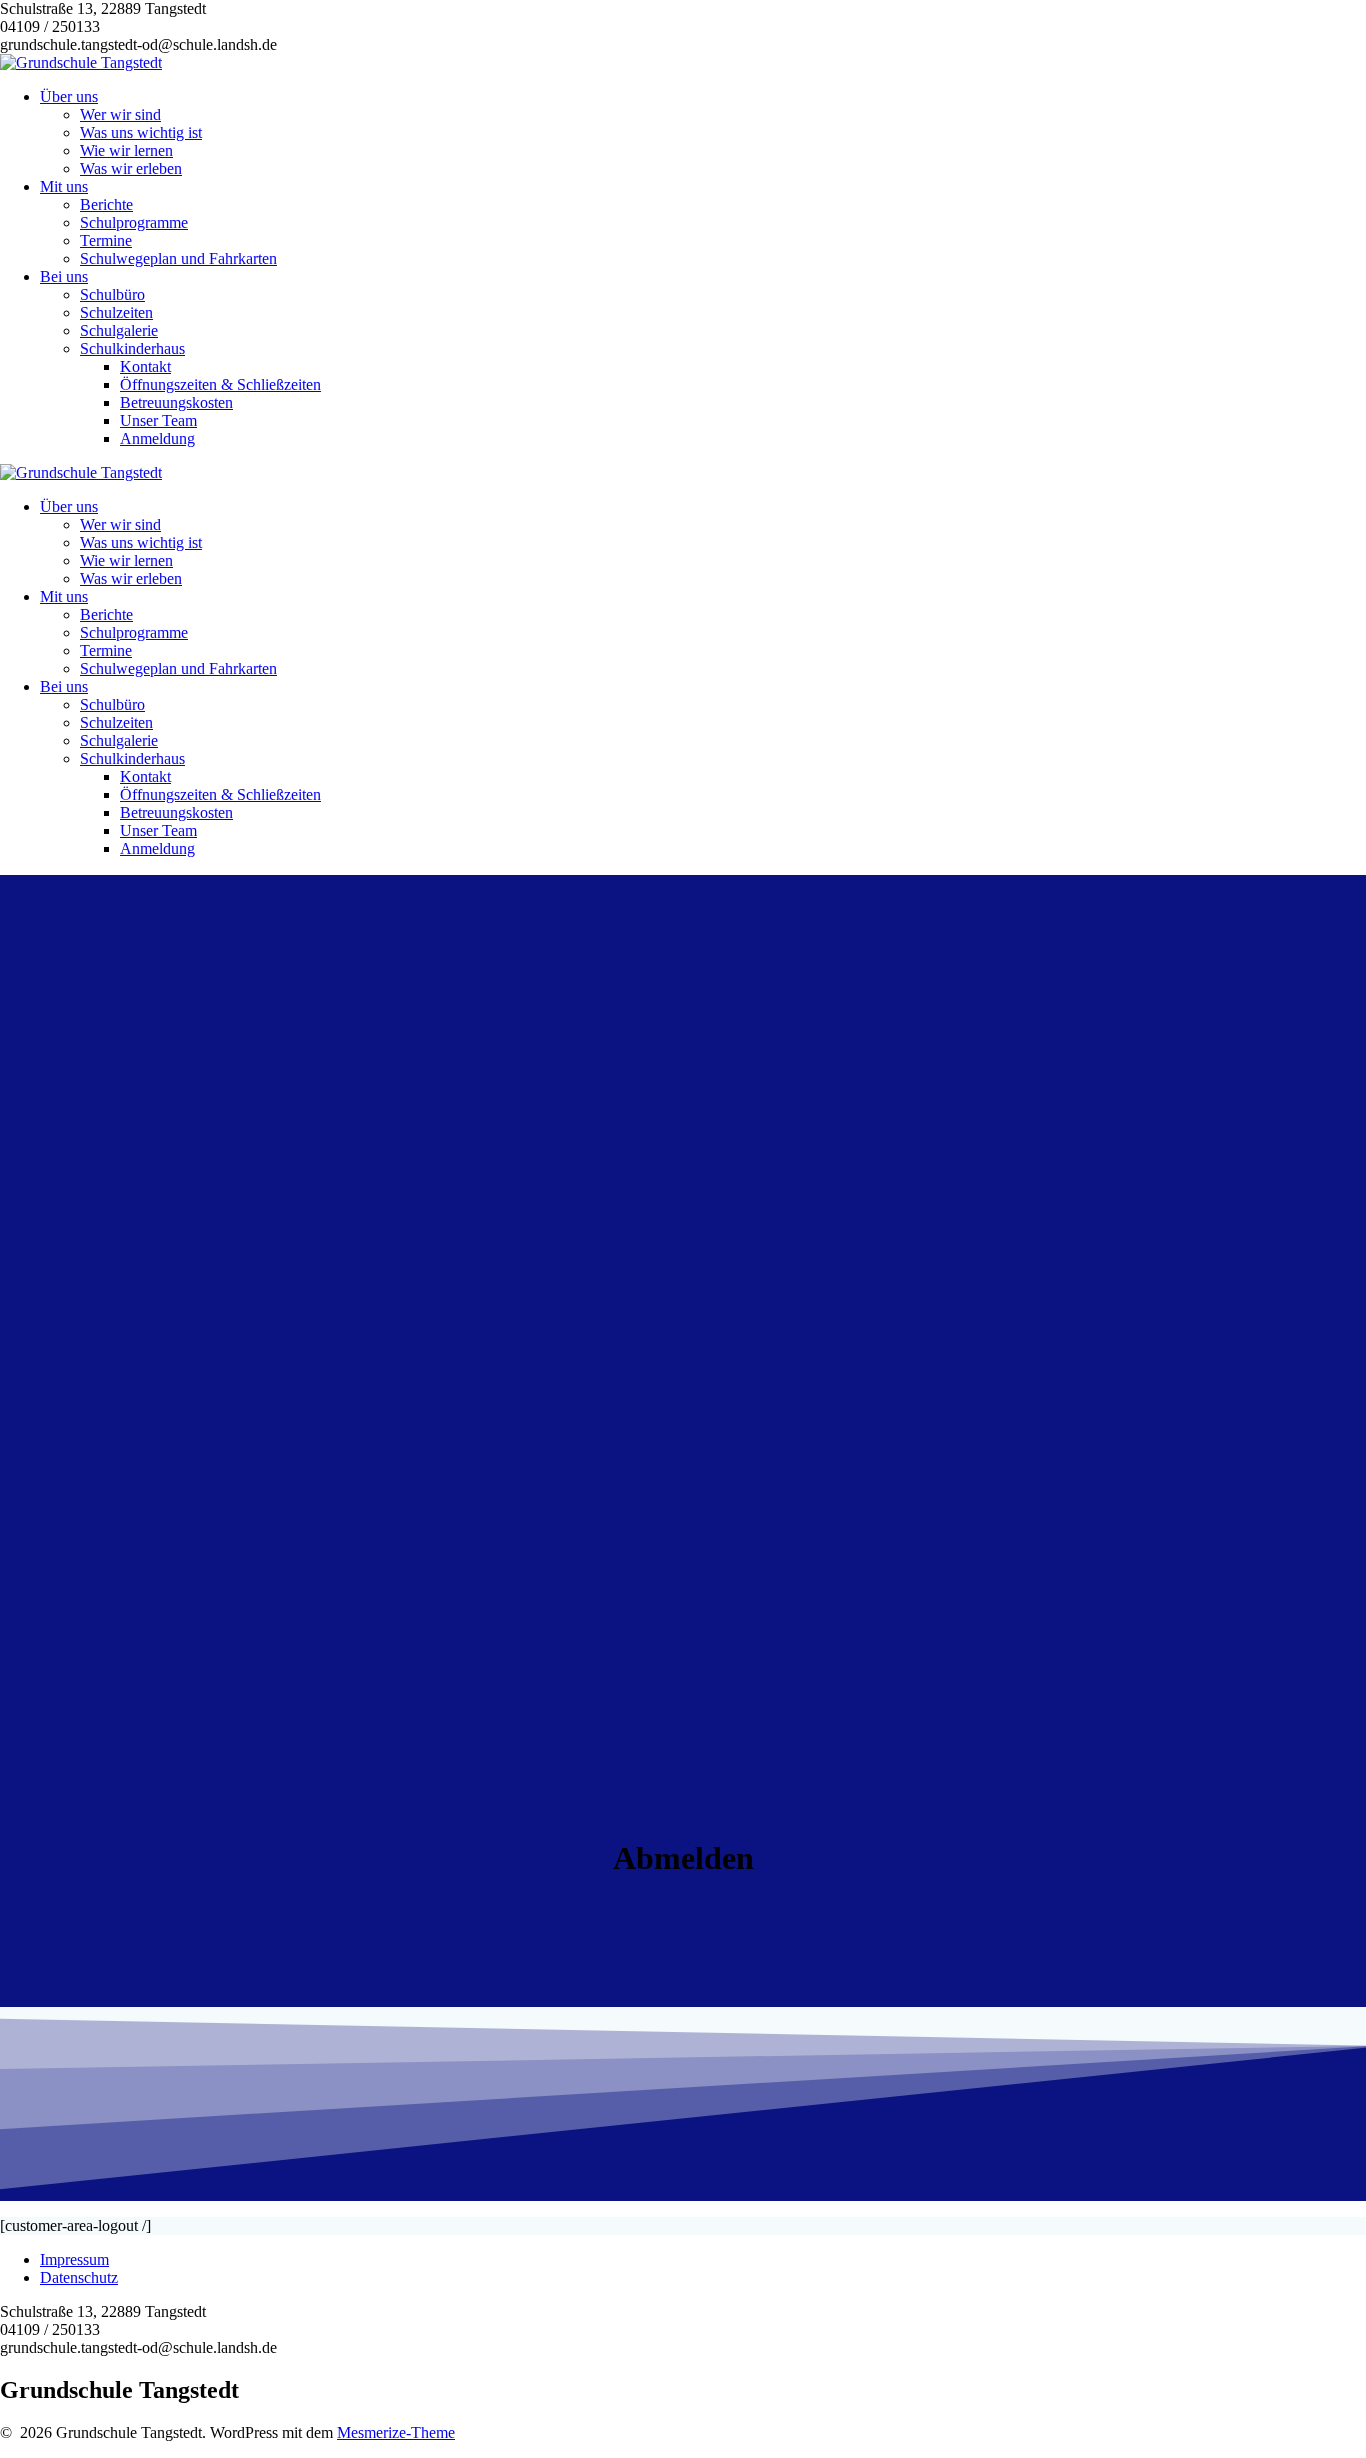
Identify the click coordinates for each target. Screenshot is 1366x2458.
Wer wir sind (120, 114)
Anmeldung (157, 438)
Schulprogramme (134, 222)
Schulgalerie (119, 330)
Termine (106, 240)
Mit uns (64, 186)
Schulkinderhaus (132, 348)
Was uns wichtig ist (141, 132)
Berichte (106, 204)
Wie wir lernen (126, 150)
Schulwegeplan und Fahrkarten (178, 258)
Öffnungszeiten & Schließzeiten (220, 384)
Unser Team (158, 420)
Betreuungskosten (176, 402)
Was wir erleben (131, 168)
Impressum (74, 2259)
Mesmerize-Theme (396, 2432)
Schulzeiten (116, 312)
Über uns (69, 96)
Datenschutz (79, 2277)
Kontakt (145, 366)
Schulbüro (112, 294)
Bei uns (64, 276)
